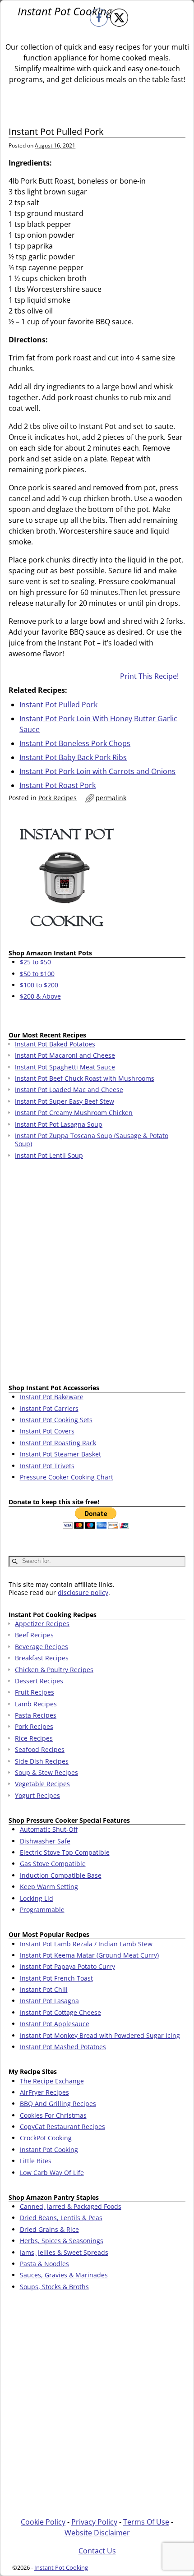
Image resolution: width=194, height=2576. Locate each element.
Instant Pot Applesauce (55, 2024)
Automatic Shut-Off (49, 1829)
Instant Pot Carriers (49, 1408)
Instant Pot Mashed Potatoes (63, 2047)
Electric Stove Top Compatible (65, 1852)
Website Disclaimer (97, 2533)
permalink (111, 798)
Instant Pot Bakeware (52, 1397)
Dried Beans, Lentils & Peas (61, 2218)
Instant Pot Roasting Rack (58, 1443)
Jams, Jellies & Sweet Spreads (64, 2252)
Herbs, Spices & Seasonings (62, 2241)
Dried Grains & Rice (49, 2229)
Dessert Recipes (39, 1681)
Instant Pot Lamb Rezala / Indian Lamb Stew (86, 1944)
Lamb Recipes (36, 1704)
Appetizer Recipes (42, 1624)
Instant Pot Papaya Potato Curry (67, 1966)
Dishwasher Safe (45, 1841)
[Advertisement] (97, 1273)
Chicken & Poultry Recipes (54, 1670)
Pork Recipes (58, 798)
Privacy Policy (94, 2522)
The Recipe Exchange (52, 2081)
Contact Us (97, 2551)
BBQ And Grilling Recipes (58, 2104)
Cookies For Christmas (53, 2115)
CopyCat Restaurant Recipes (62, 2127)
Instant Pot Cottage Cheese (60, 2012)
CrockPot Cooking (46, 2138)
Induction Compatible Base (61, 1875)
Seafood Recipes (40, 1749)
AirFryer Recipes (44, 2092)
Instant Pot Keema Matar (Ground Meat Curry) (89, 1955)
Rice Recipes (34, 1738)
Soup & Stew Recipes (46, 1772)
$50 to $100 (37, 974)
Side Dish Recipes (42, 1761)
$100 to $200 (39, 985)
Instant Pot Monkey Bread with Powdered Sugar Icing (100, 2035)
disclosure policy (83, 1592)
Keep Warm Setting (49, 1887)
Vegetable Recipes (42, 1784)
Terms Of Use (146, 2522)
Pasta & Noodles (44, 2264)
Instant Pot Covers (47, 1431)
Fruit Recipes (35, 1692)
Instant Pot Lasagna (49, 2001)
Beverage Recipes (42, 1647)
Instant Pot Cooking (65, 11)
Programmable (42, 1910)
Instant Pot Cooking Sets (56, 1420)
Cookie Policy (43, 2522)
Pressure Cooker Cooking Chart (67, 1477)
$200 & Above (40, 996)
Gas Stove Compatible (53, 1864)
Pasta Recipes (36, 1715)
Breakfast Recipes (42, 1658)
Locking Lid (37, 1898)
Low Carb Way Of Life (52, 2173)
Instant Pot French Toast (56, 1978)
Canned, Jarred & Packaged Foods (71, 2206)
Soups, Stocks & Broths (54, 2287)
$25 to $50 (35, 962)
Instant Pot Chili (44, 1989)
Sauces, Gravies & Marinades (64, 2275)
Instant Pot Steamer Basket (60, 1454)
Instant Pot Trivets (47, 1466)
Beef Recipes (34, 1635)
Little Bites (36, 2161)
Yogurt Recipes (37, 1795)
